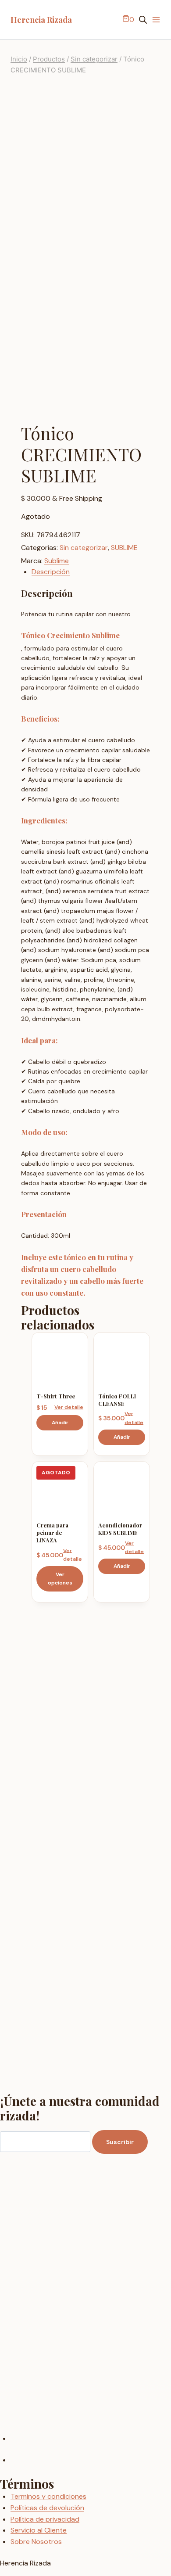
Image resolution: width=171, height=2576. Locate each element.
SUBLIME (124, 548)
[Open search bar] (143, 20)
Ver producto (69, 1407)
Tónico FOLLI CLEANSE (117, 1400)
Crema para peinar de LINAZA (52, 1532)
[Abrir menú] (156, 20)
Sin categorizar (84, 548)
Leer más (60, 1579)
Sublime (57, 561)
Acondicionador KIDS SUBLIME (120, 1529)
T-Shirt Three (56, 1396)
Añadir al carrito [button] (60, 1423)
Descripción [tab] (51, 572)
